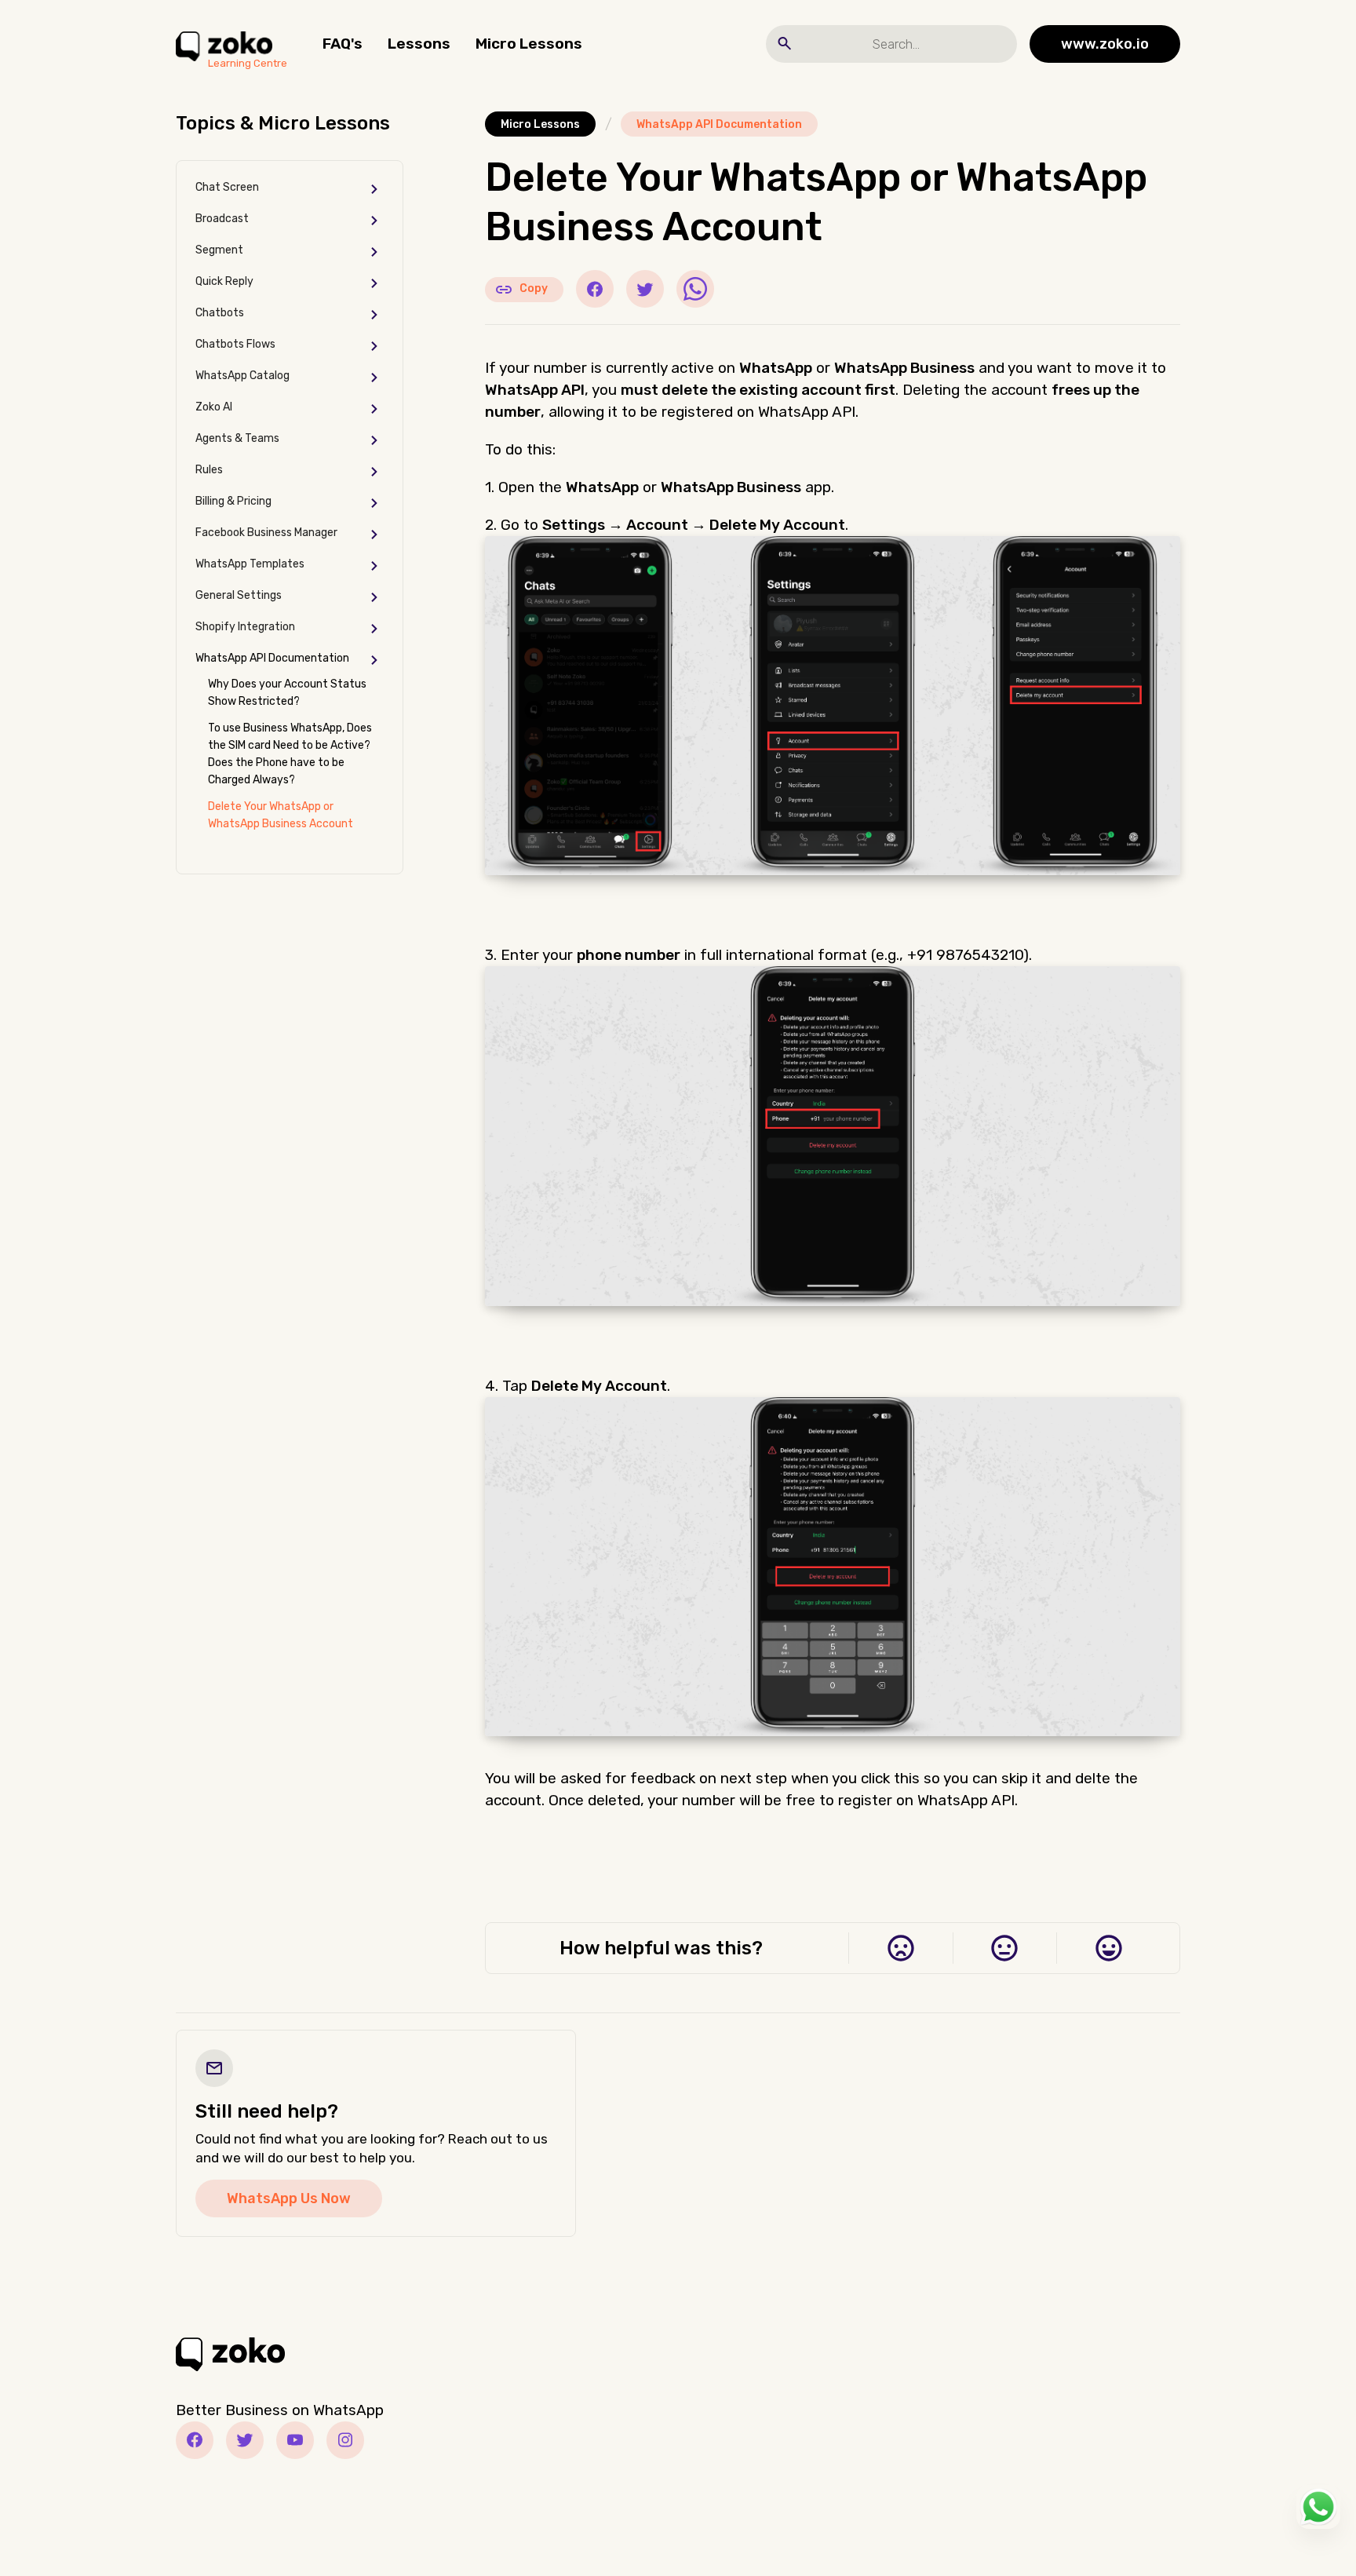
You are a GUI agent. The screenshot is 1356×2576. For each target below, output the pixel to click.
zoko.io (1105, 44)
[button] (290, 189)
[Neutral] (1005, 1948)
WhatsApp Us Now (289, 2198)
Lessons (419, 44)
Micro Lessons (529, 44)
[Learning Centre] (224, 44)
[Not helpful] (900, 1948)
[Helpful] (1108, 1948)
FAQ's (343, 44)
